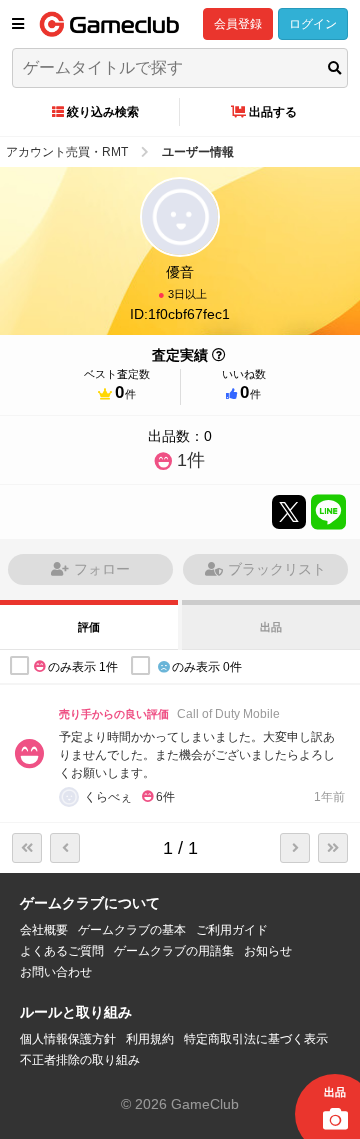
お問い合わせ (56, 972)
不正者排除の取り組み (80, 1060)
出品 (271, 627)
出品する (273, 112)
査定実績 (180, 355)
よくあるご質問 (62, 951)
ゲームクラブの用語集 (174, 951)
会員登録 (238, 24)
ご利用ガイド (232, 930)
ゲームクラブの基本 (132, 930)
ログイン (313, 24)
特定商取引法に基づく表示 (256, 1039)
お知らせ (268, 951)
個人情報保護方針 (68, 1039)
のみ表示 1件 (83, 667)
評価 (89, 627)
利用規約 (150, 1039)
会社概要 (44, 930)
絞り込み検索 (103, 112)
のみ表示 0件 (207, 667)
